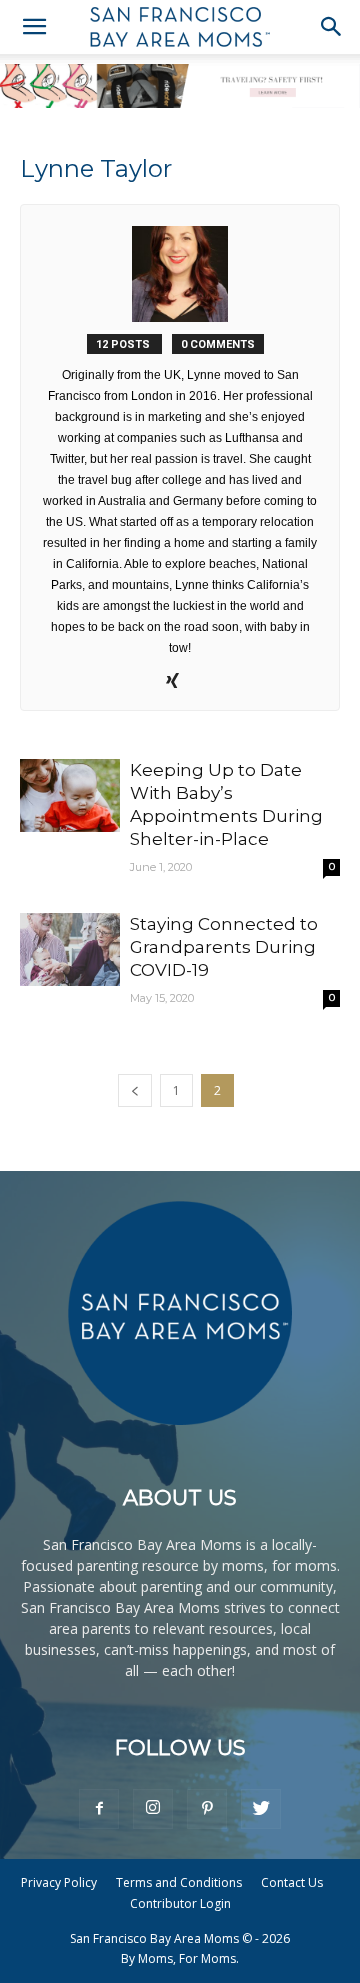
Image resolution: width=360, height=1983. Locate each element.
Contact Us (292, 1882)
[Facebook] (99, 1809)
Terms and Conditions (179, 1882)
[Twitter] (261, 1809)
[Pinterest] (207, 1809)
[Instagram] (153, 1809)
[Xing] (180, 682)
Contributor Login (180, 1903)
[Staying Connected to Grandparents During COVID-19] (70, 949)
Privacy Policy (59, 1882)
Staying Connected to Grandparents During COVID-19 (224, 947)
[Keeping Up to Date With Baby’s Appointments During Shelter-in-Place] (70, 795)
